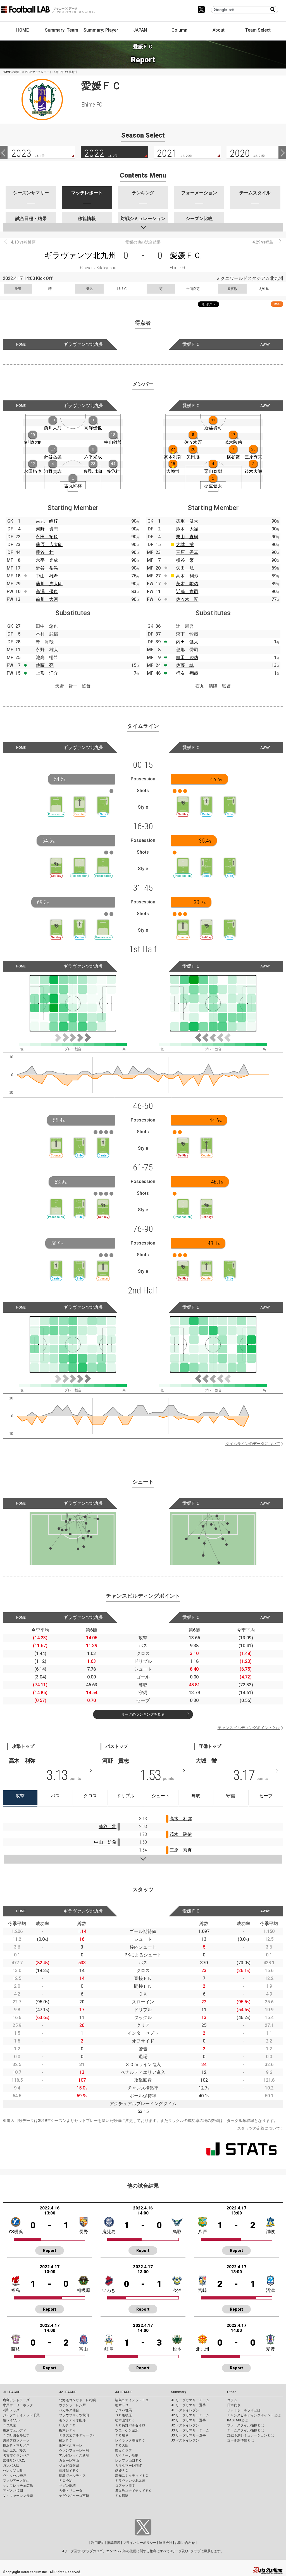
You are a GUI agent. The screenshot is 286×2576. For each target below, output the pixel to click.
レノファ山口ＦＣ (128, 2461)
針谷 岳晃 (47, 568)
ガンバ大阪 (11, 2466)
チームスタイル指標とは (246, 2430)
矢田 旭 (185, 568)
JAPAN (140, 30)
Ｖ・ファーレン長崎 (18, 2496)
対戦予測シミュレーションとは (251, 2435)
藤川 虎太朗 (49, 584)
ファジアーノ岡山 (16, 2481)
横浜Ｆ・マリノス (16, 2445)
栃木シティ (67, 2430)
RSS (277, 304)
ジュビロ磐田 (69, 2466)
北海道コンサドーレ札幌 (77, 2400)
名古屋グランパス (16, 2455)
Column (179, 30)
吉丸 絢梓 (47, 521)
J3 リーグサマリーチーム (190, 2430)
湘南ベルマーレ (71, 2445)
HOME (22, 30)
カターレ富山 (69, 2461)
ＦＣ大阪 (122, 2445)
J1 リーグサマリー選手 (188, 2405)
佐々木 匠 (187, 599)
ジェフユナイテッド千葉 (21, 2415)
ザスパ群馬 (123, 2410)
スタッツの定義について (259, 2128)
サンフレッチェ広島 (18, 2486)
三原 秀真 (187, 552)
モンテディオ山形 (72, 2420)
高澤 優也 (47, 592)
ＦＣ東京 (9, 2425)
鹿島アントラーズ (16, 2400)
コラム (232, 2400)
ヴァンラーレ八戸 (72, 2405)
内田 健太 (187, 642)
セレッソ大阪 (13, 2471)
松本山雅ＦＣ (125, 2420)
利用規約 (98, 2543)
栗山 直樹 (187, 537)
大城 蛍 (185, 545)
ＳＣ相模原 (123, 2415)
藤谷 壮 (45, 552)
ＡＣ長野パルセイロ (130, 2425)
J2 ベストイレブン (185, 2425)
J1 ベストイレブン (185, 2410)
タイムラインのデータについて (253, 1444)
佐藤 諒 (185, 665)
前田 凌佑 (187, 657)
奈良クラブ (123, 2450)
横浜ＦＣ (66, 2440)
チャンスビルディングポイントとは (249, 1728)
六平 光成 (47, 560)
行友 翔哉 (187, 673)
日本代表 (234, 2405)
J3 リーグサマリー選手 (188, 2435)
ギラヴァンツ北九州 (80, 255)
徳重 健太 (187, 521)
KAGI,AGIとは (237, 2420)
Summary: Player (101, 30)
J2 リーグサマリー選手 (188, 2420)
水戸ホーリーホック (18, 2405)
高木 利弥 (187, 576)
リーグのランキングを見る (143, 1714)
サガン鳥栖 (67, 2486)
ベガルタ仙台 (69, 2410)
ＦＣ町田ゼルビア (16, 2435)
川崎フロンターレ (16, 2440)
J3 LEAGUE (124, 2392)
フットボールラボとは (244, 2410)
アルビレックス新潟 (74, 2455)
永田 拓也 (47, 537)
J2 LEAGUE (68, 2392)
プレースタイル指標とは (246, 2425)
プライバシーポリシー (140, 2543)
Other (231, 2392)
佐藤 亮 (45, 665)
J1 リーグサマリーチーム (190, 2400)
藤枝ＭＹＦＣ (69, 2471)
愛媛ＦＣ (185, 255)
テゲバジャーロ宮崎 (74, 2496)
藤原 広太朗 (49, 545)
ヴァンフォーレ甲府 (74, 2450)
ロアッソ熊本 (125, 2486)
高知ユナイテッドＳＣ (132, 2476)
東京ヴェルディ (15, 2430)
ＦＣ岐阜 (122, 2435)
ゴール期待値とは (240, 2440)
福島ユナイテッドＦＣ (132, 2400)
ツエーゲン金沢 (127, 2430)
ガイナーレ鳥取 (127, 2455)
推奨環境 (114, 2543)
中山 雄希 (47, 576)
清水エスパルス (15, 2450)
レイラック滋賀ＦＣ (130, 2440)
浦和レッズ (11, 2410)
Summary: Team (62, 30)
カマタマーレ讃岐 (128, 2466)
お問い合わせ (185, 2543)
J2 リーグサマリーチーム (190, 2415)
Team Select (258, 30)
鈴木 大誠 (187, 529)
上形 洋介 (47, 673)
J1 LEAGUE (11, 2392)
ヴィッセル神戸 (15, 2476)
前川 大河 (47, 599)
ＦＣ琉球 (122, 2496)
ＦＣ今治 (66, 2481)
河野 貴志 (47, 529)
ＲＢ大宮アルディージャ (77, 2435)
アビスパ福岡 (13, 2491)
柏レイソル (11, 2420)
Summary (178, 2392)
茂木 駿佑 (187, 584)
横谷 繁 (185, 560)
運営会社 (166, 2543)
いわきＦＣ (67, 2425)
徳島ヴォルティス (72, 2476)
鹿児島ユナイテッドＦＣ (134, 2491)
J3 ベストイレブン (185, 2440)
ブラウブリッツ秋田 (74, 2415)
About (219, 30)
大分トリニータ (71, 2491)
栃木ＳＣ (122, 2405)
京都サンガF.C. (14, 2461)
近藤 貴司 (187, 592)
